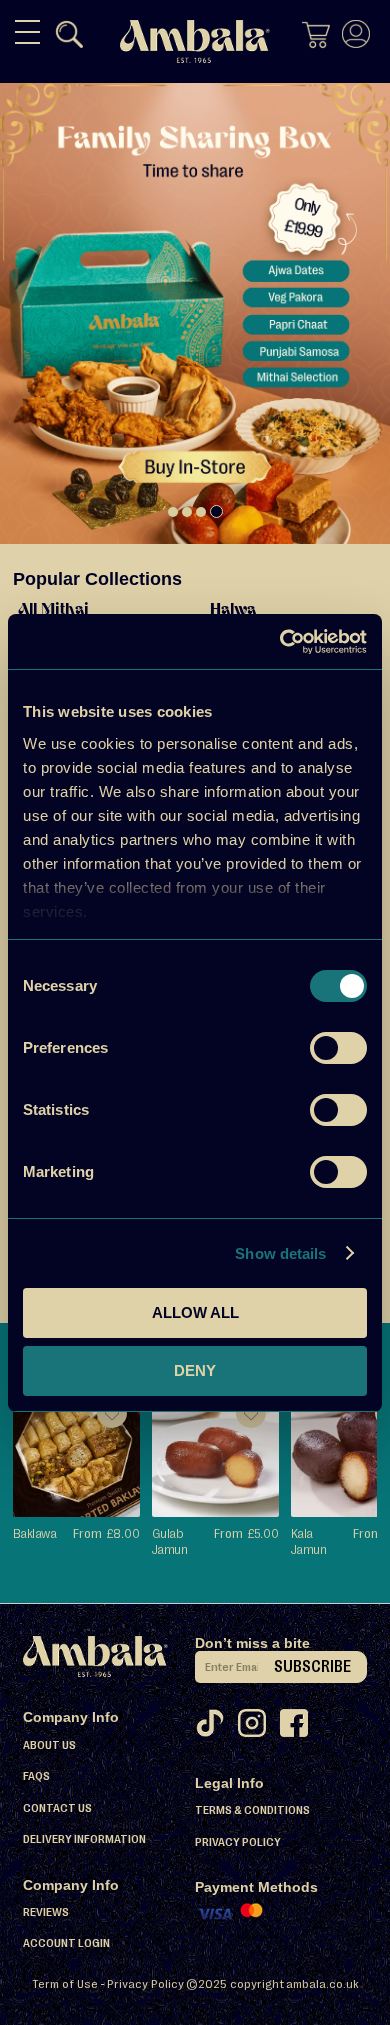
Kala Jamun (308, 1541)
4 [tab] (216, 511)
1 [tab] (173, 512)
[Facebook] (300, 1729)
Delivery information (84, 1839)
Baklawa (34, 1533)
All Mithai (53, 610)
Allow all (195, 1312)
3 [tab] (201, 512)
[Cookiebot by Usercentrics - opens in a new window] (280, 642)
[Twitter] (216, 1729)
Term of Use (65, 1984)
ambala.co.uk (322, 1984)
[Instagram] (258, 1729)
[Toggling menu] (27, 32)
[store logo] (195, 41)
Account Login (66, 1943)
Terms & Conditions (252, 1810)
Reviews (46, 1912)
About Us (49, 1745)
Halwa (233, 610)
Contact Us (57, 1808)
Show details (280, 1253)
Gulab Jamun (169, 1541)
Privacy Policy (238, 1842)
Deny (195, 1370)
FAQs (36, 1776)
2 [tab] (187, 512)
